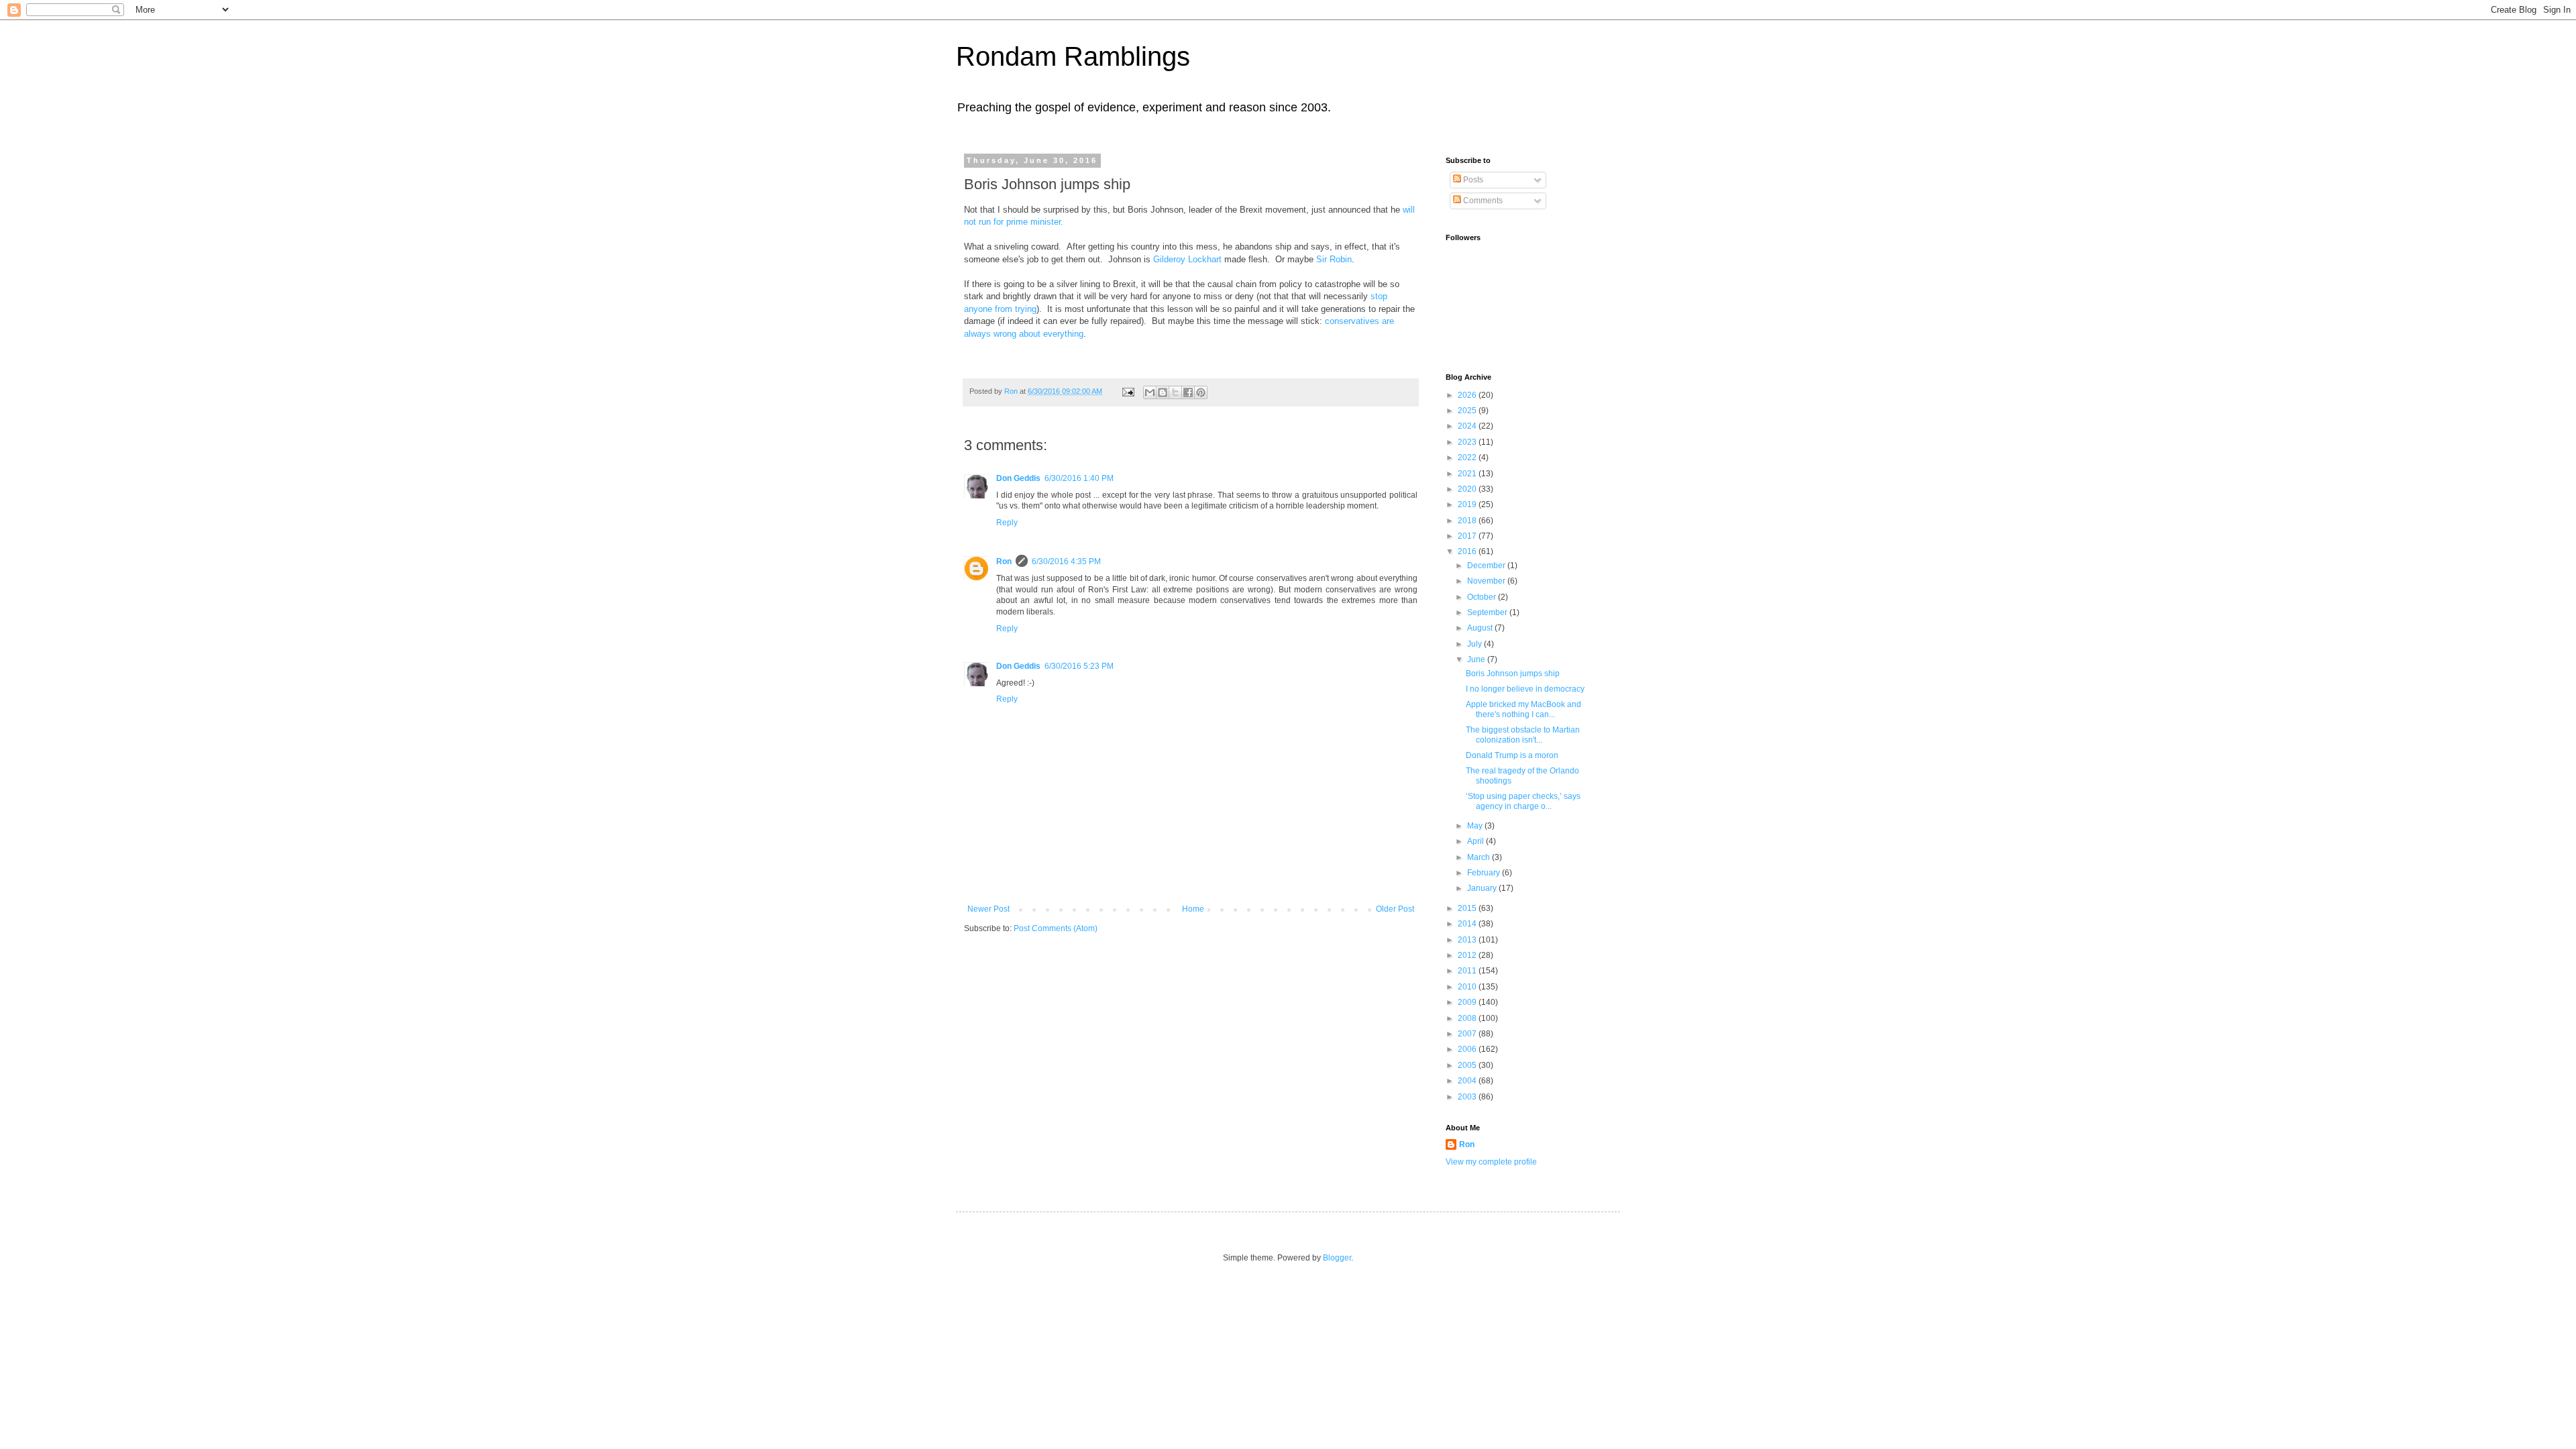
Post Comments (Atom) (1056, 928)
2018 (1468, 521)
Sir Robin (1334, 259)
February (1485, 873)
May (1476, 826)
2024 (1468, 426)
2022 (1468, 458)
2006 (1468, 1049)
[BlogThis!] (1163, 392)
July (1475, 644)
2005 (1468, 1065)
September (1488, 612)
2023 (1468, 442)
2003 (1468, 1097)
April (1477, 841)
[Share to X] (1175, 392)
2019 (1468, 504)
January (1483, 888)
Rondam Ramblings (1073, 56)
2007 (1468, 1034)
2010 (1468, 987)
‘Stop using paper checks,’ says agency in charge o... (1523, 801)
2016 (1468, 551)
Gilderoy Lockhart (1187, 259)
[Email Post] (1128, 391)
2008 (1468, 1018)
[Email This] (1150, 392)
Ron (1004, 561)
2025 (1468, 411)
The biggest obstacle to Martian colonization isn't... (1523, 735)
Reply (1007, 523)
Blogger (1337, 1258)
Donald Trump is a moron (1512, 755)
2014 (1468, 924)
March (1480, 857)
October (1483, 597)
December (1487, 566)
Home (1193, 909)
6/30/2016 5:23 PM (1079, 666)
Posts (1472, 180)
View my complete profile (1491, 1162)
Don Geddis (1018, 478)
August (1481, 628)
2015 (1468, 908)
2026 (1468, 395)
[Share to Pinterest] (1201, 392)
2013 (1468, 940)
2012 (1468, 955)
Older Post (1395, 909)
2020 (1468, 489)
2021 (1468, 474)
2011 (1468, 971)
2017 (1468, 536)
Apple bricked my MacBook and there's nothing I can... (1523, 709)
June (1477, 659)
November (1487, 581)
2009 (1468, 1002)
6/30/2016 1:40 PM (1079, 478)
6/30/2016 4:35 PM (1066, 561)
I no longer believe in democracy (1525, 689)
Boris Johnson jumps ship (1513, 674)
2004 (1468, 1081)
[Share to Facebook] (1188, 392)
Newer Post (988, 909)
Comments (1482, 201)
